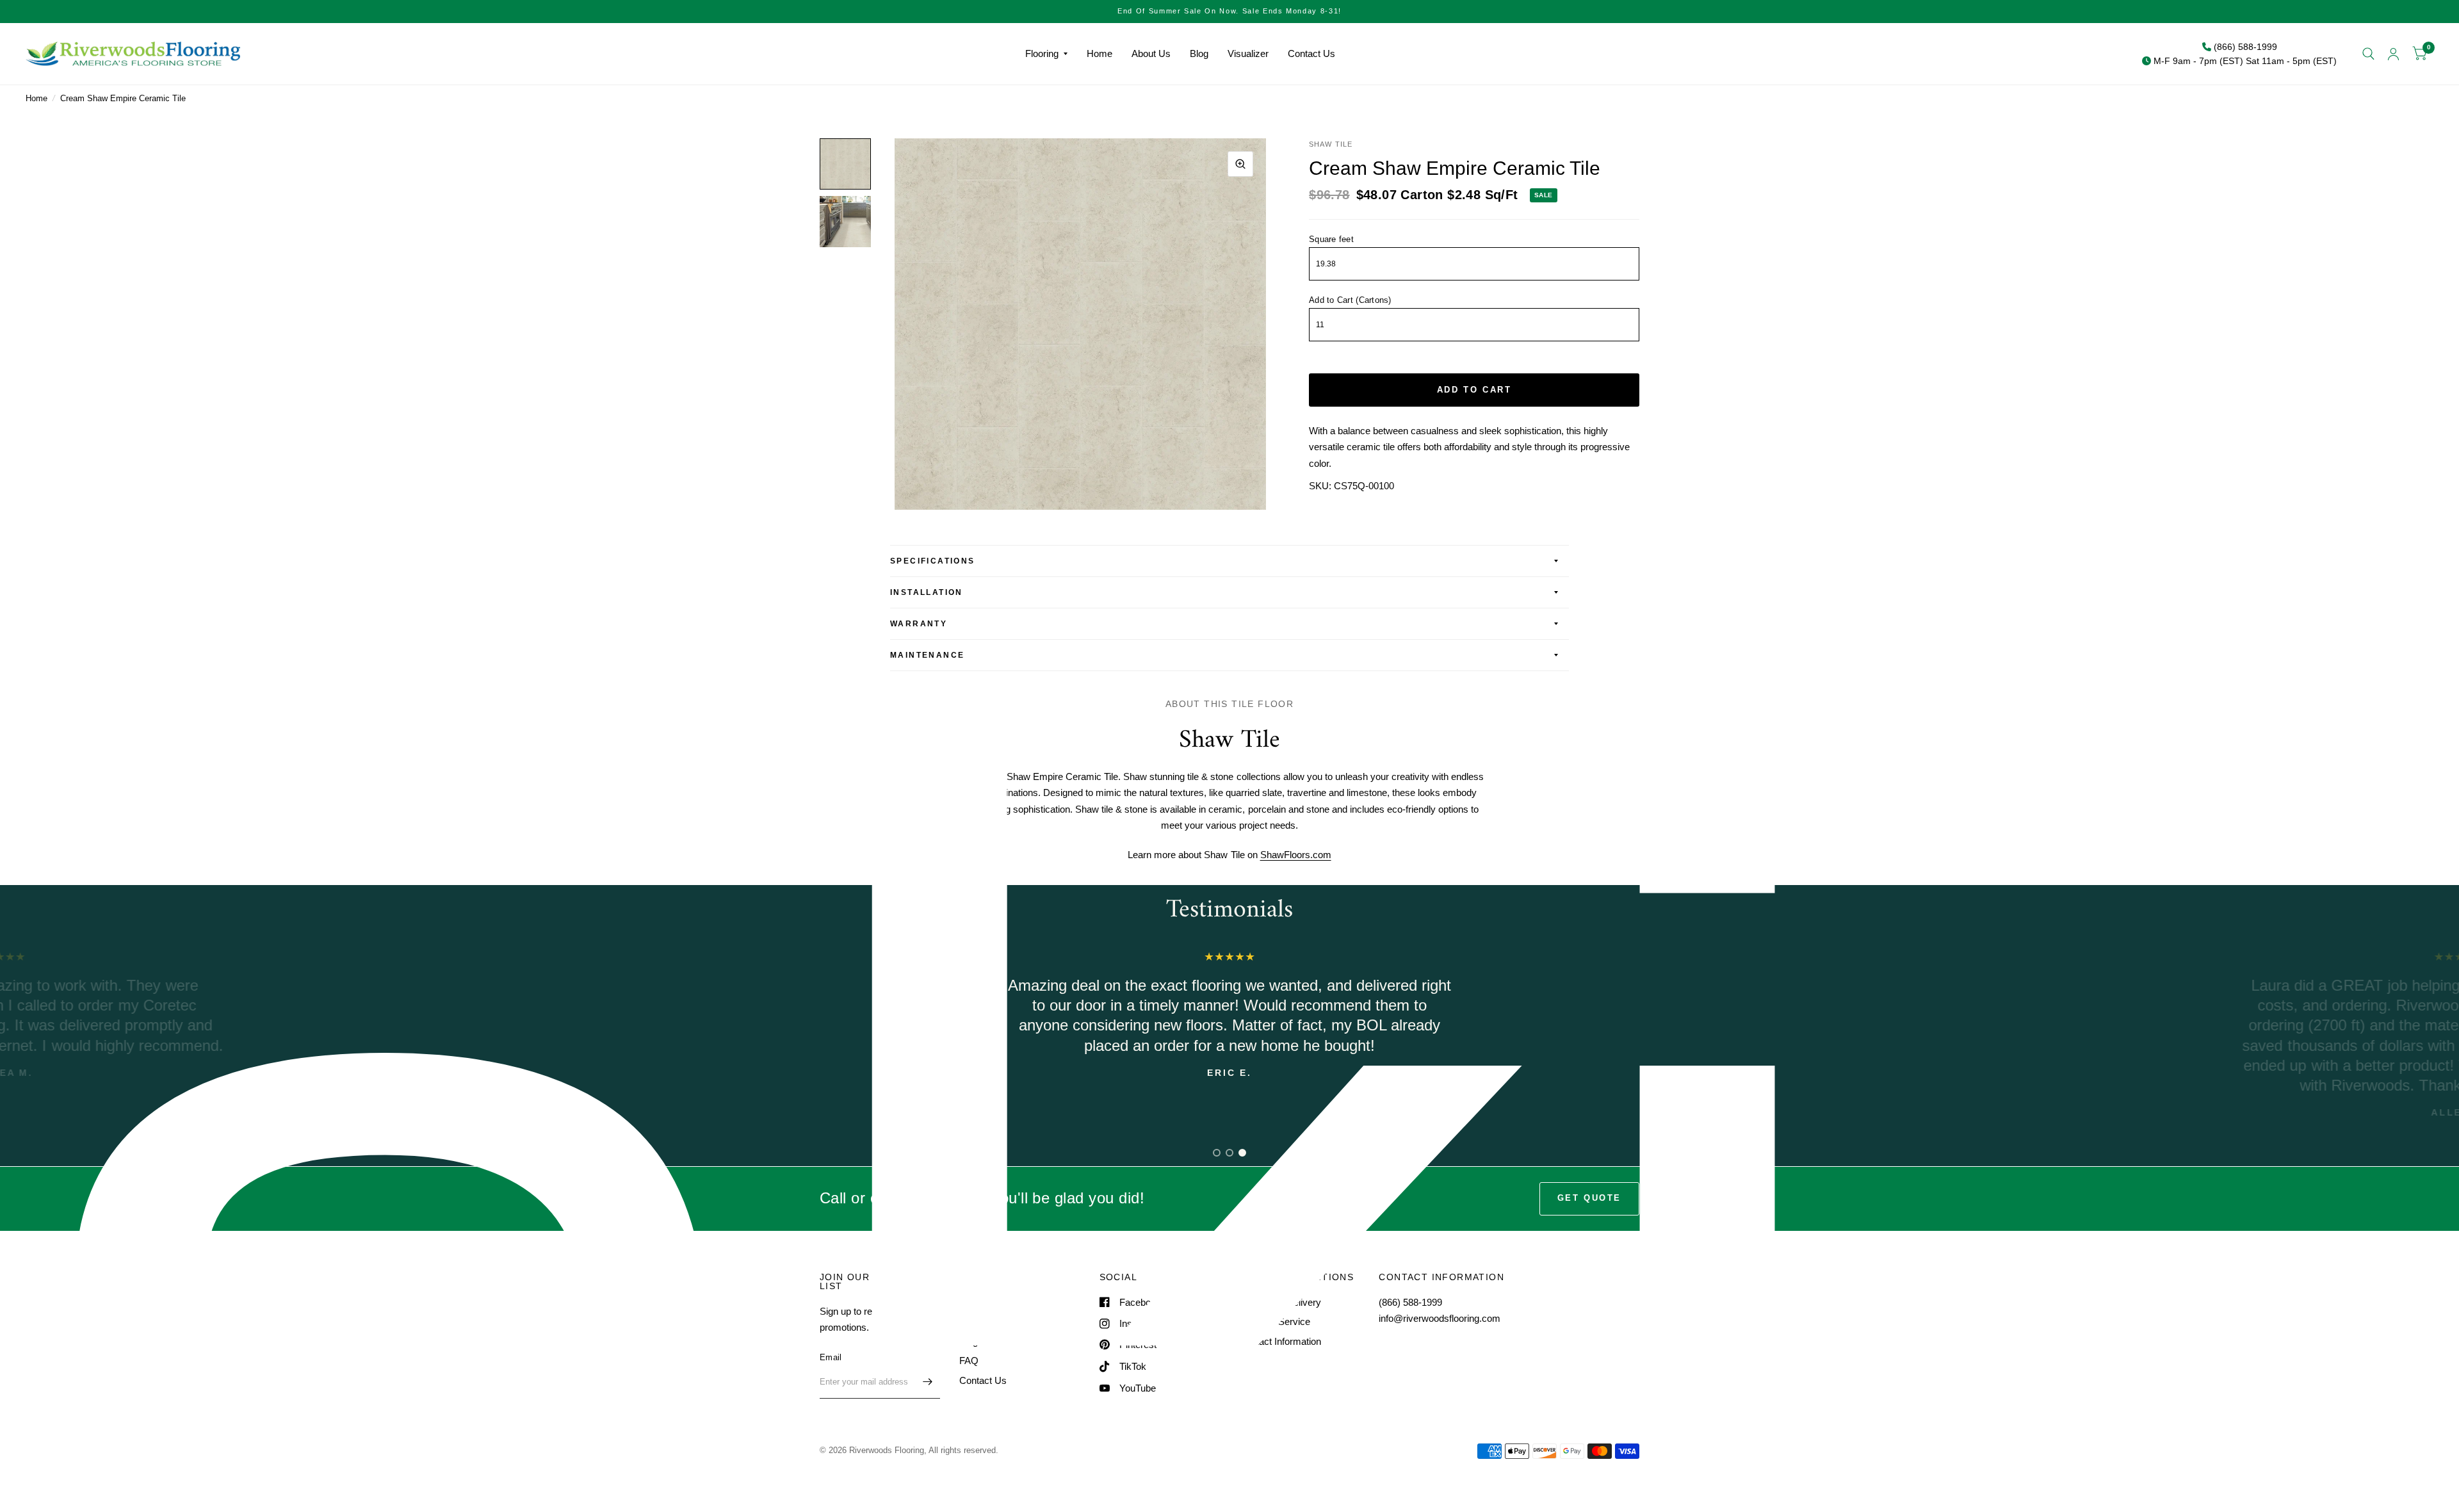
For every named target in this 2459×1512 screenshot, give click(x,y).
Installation (927, 592)
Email (831, 1357)
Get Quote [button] (1589, 1198)
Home (1100, 53)
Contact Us (1311, 53)
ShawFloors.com (1296, 855)
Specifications (933, 561)
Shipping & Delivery (1280, 1302)
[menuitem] (1046, 54)
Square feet (1331, 239)
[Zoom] (1240, 164)
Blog (1199, 53)
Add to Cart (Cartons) (1350, 300)
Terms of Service (1275, 1321)
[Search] (2368, 54)
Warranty (919, 624)
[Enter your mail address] (927, 1382)
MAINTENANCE (927, 655)
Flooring (1042, 53)
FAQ (969, 1361)
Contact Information (1280, 1341)
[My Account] (2393, 54)
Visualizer (1248, 53)
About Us (1151, 53)
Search (974, 1302)
